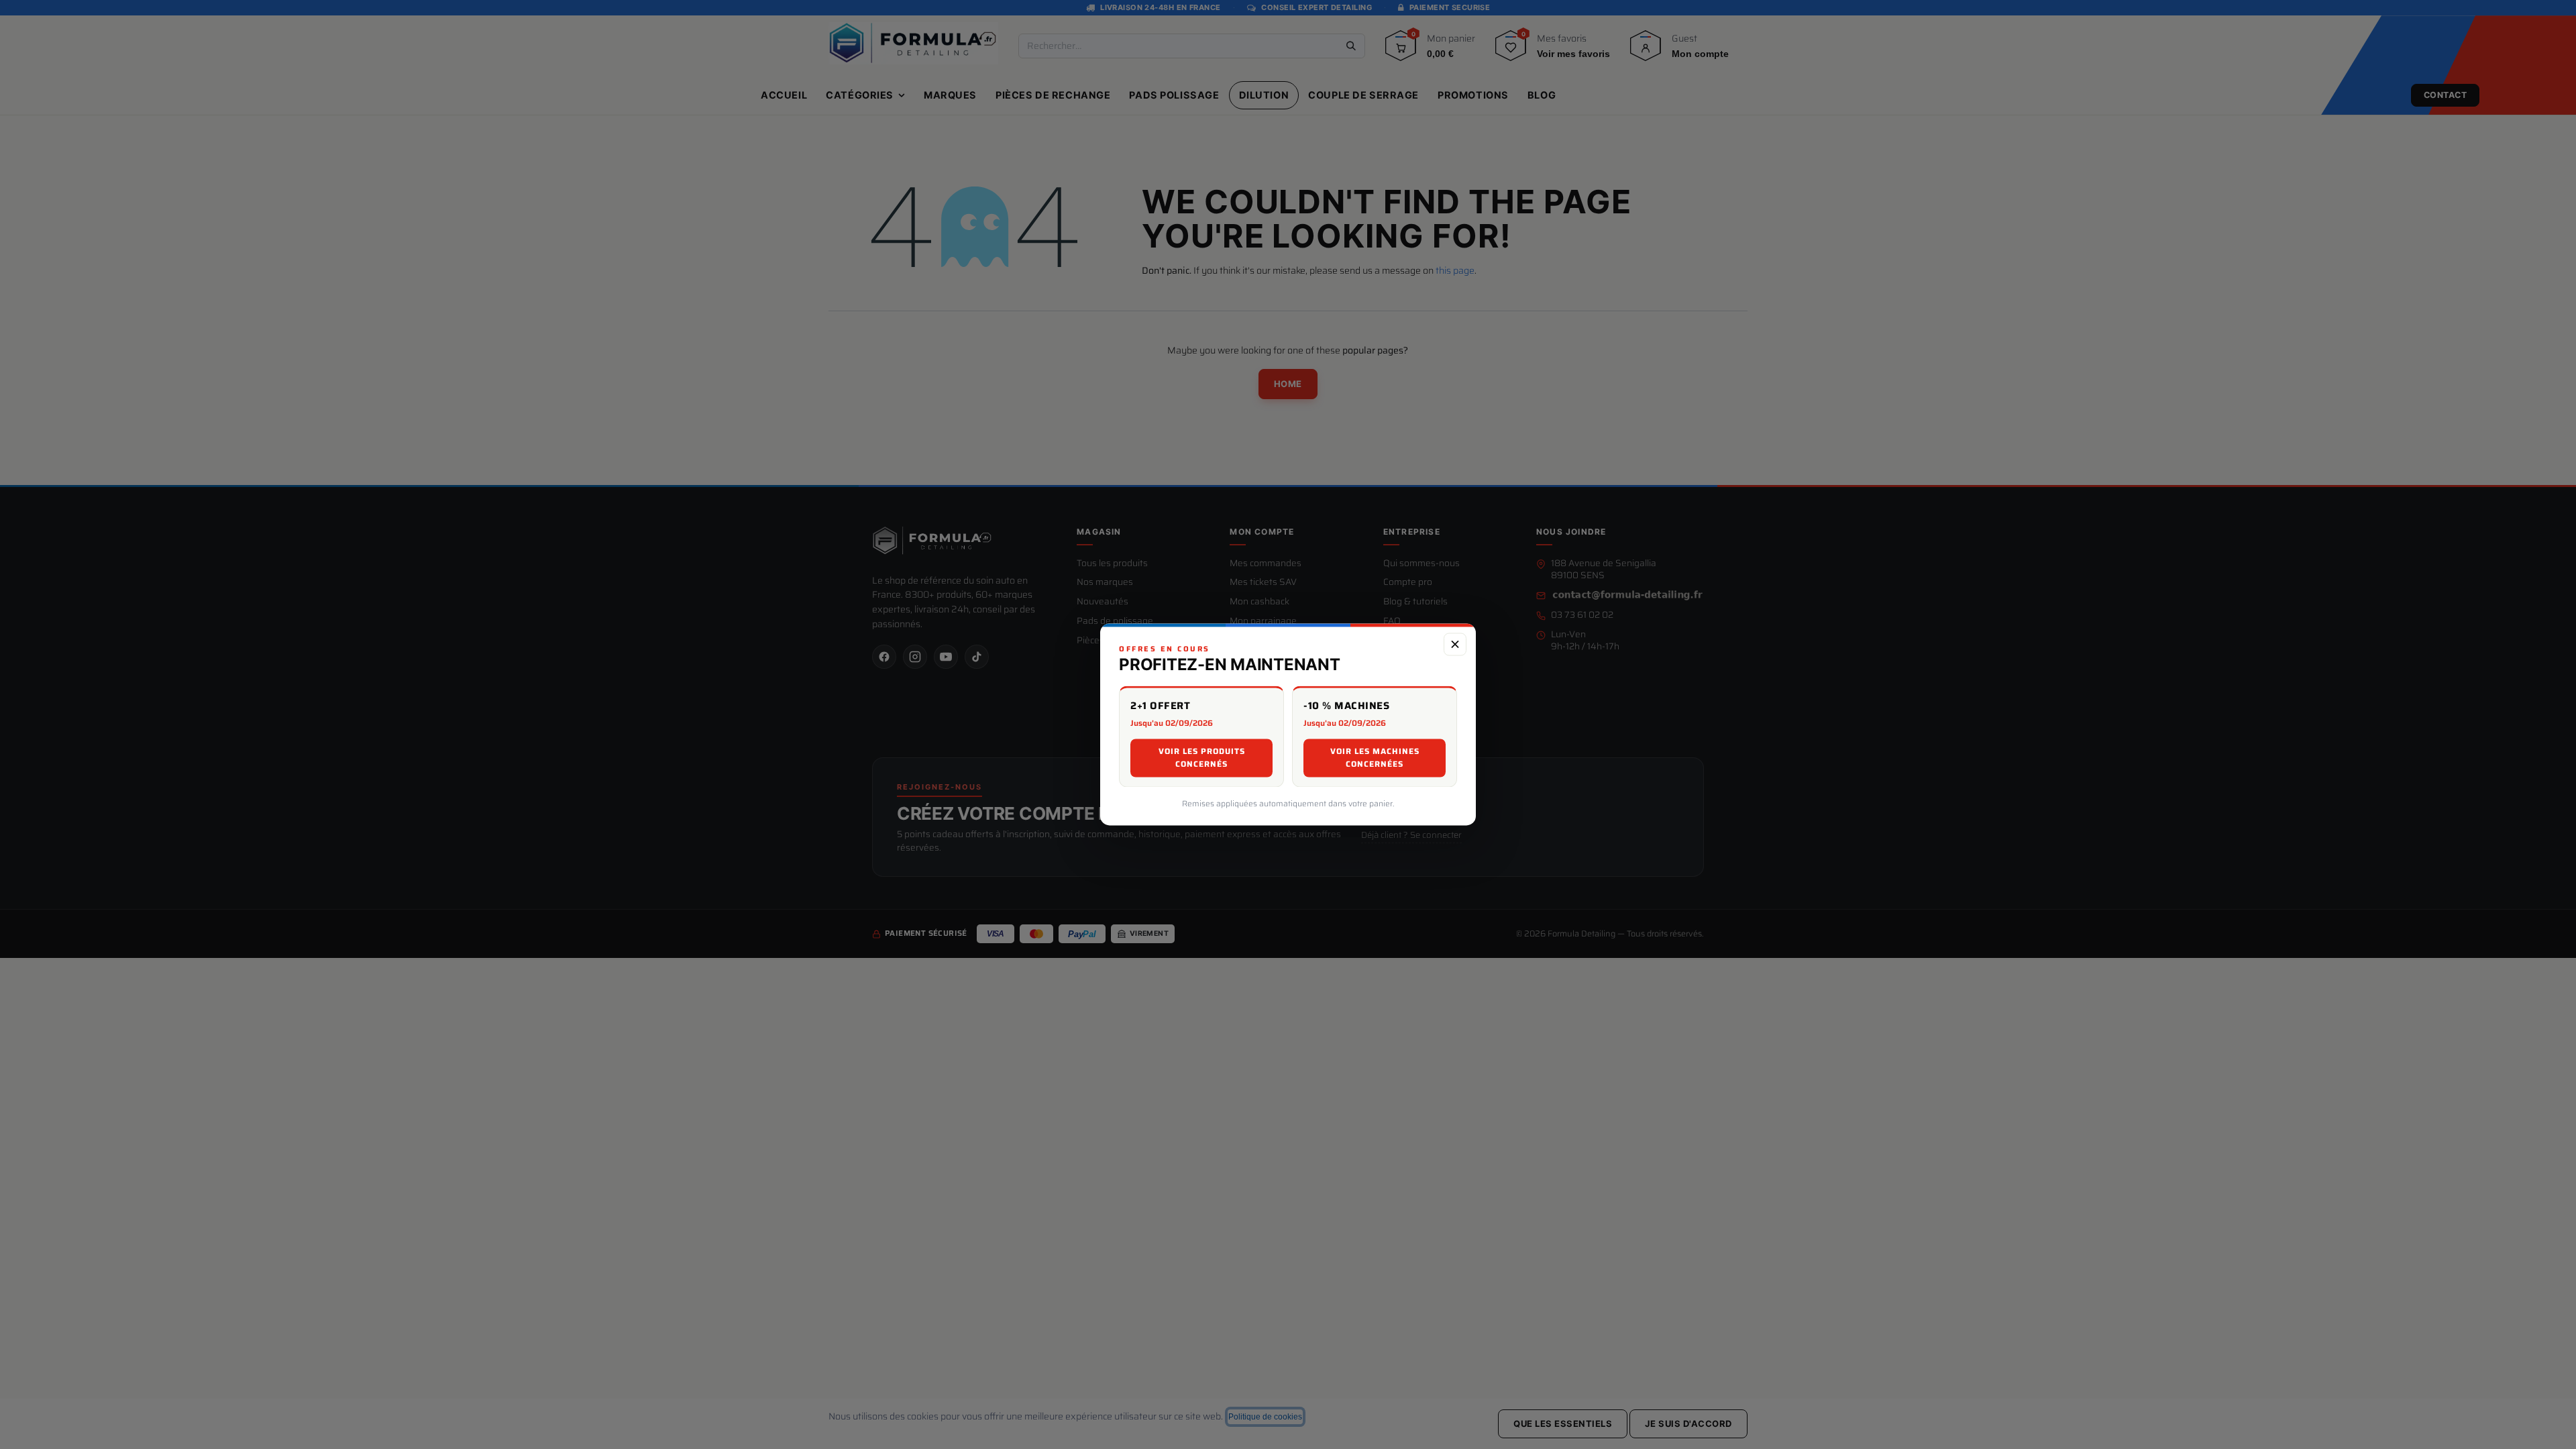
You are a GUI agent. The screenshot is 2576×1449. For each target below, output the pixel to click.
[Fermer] (1455, 644)
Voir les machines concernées (1375, 758)
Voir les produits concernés (1202, 758)
